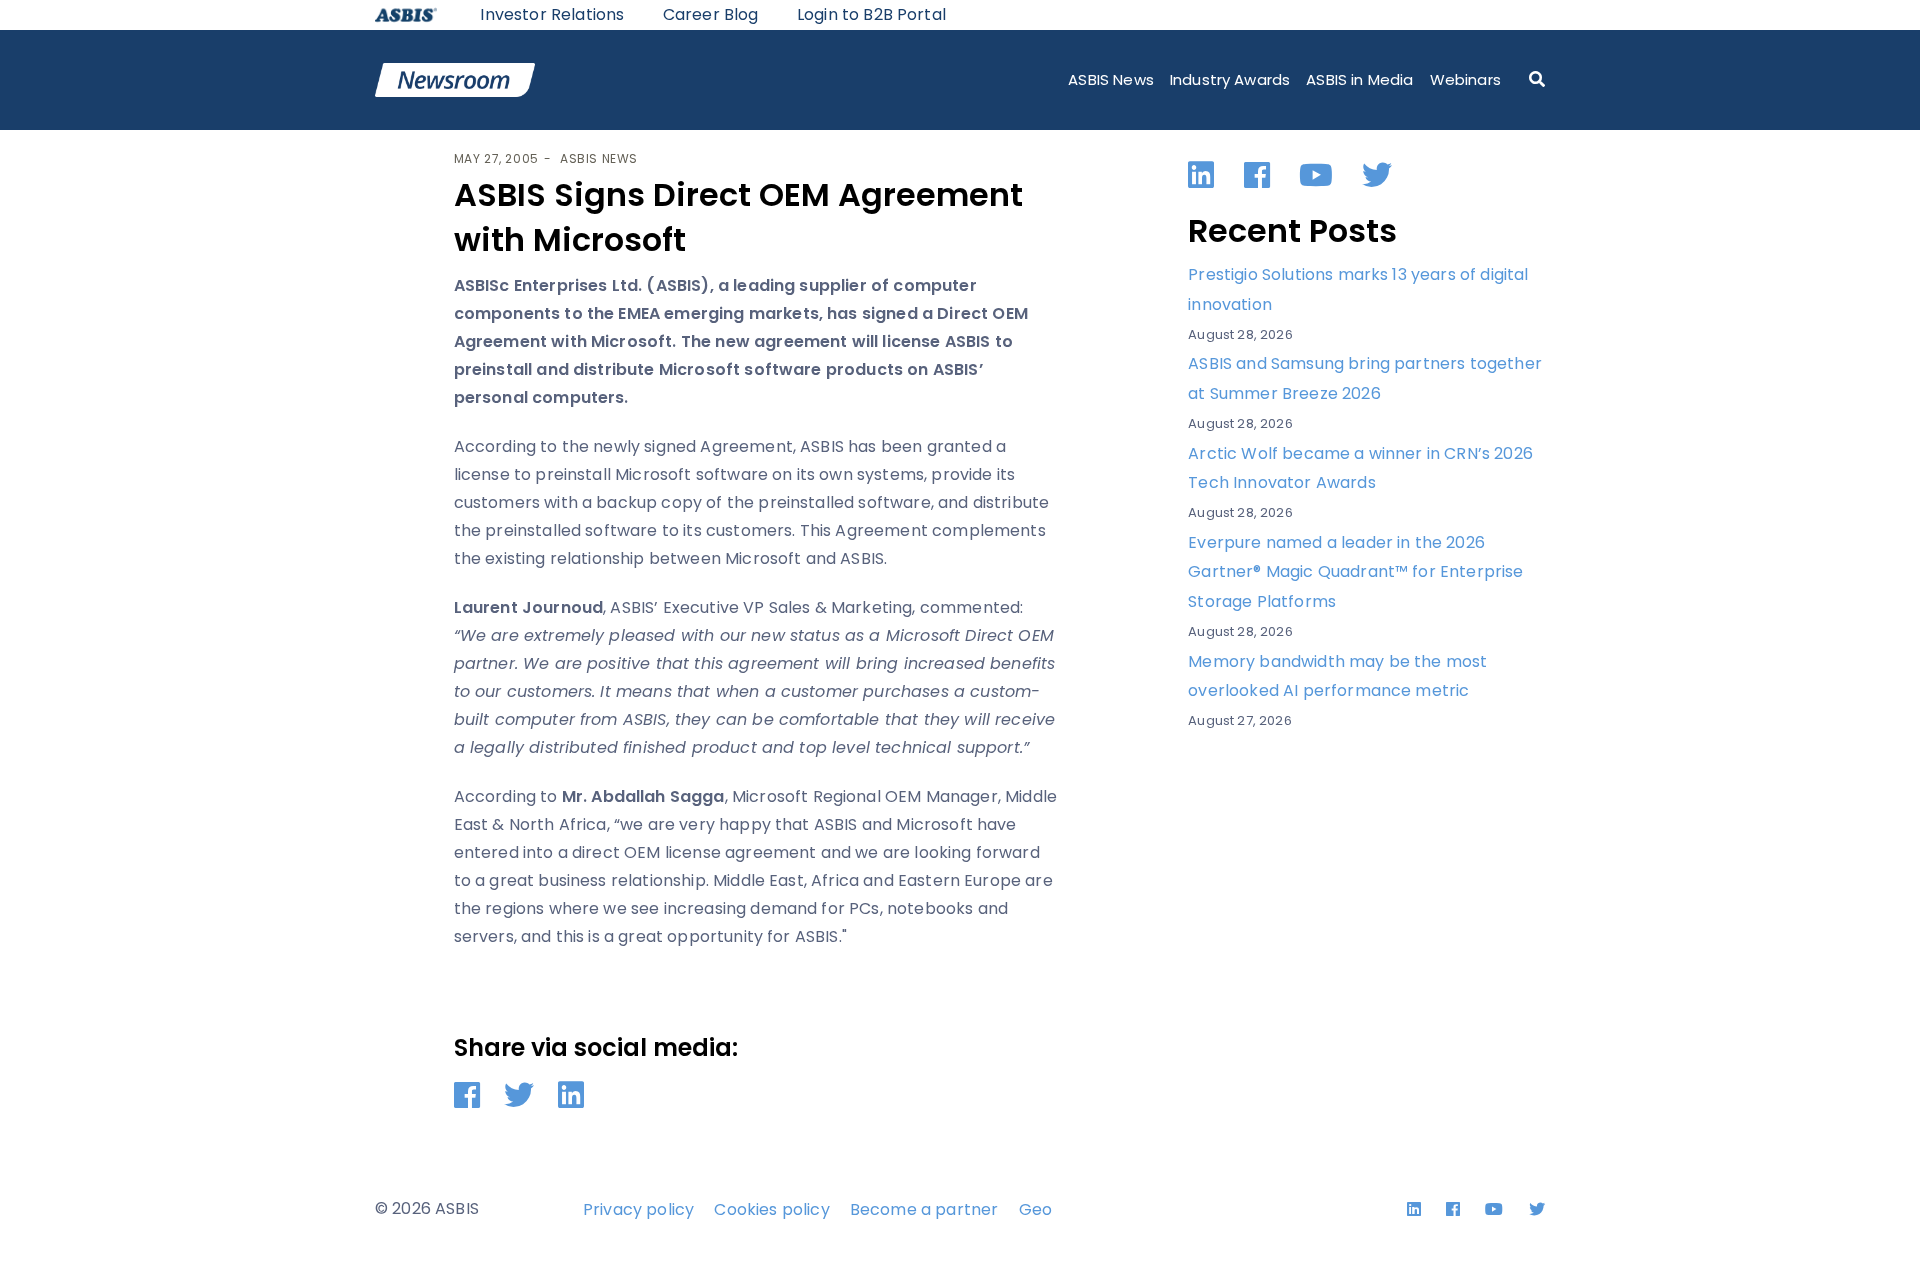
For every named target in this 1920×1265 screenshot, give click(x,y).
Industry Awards (1230, 79)
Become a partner (924, 1209)
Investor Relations (552, 14)
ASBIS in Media (1359, 79)
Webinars (1465, 79)
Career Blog (711, 14)
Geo (1035, 1209)
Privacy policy (638, 1209)
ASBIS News (1111, 79)
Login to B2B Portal (871, 14)
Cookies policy (771, 1209)
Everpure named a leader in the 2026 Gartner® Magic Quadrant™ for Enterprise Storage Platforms (1355, 572)
